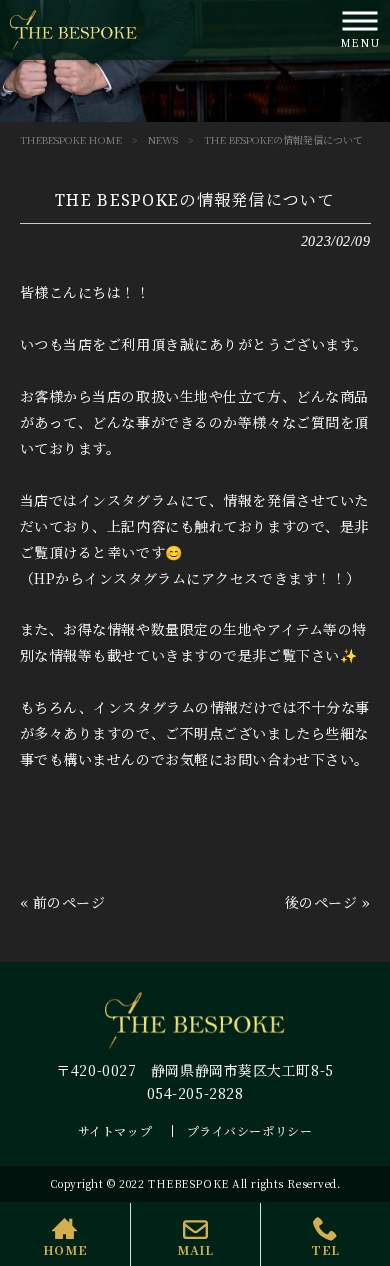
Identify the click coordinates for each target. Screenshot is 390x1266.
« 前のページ (63, 902)
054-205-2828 (195, 1093)
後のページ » (328, 902)
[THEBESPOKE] (73, 28)
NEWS (163, 139)
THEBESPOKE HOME (71, 139)
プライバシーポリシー (250, 1130)
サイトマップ (115, 1130)
